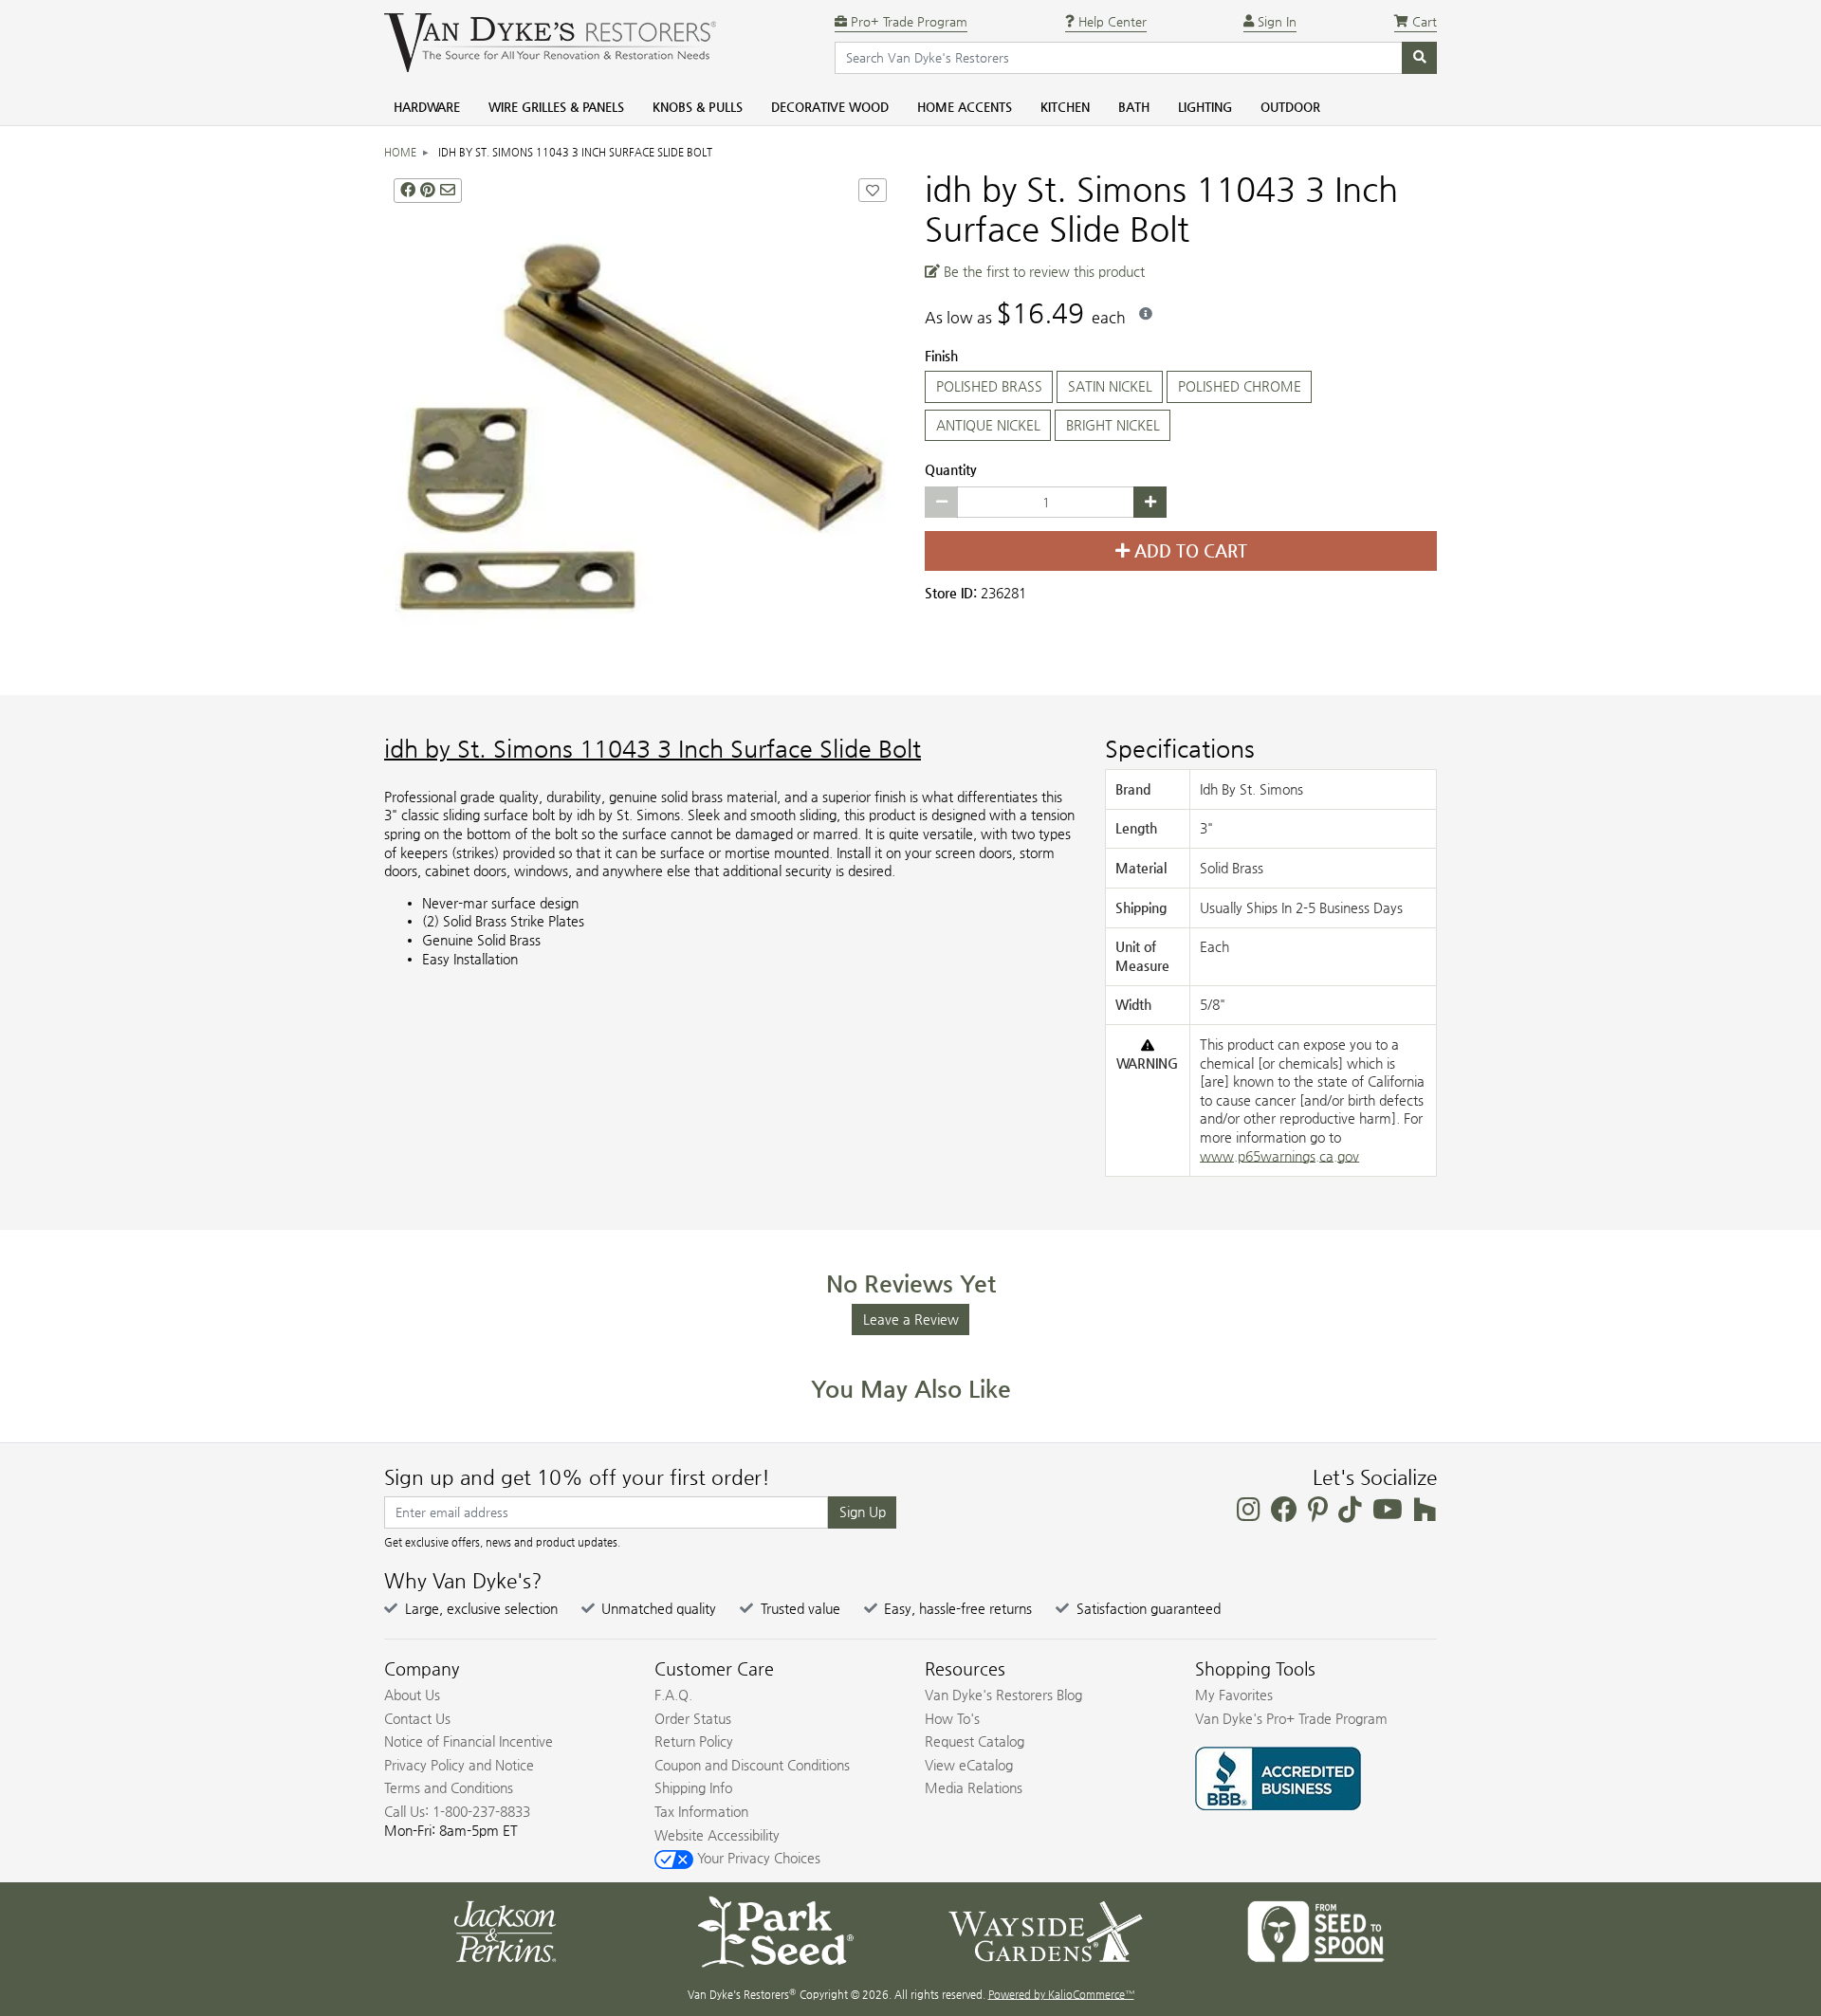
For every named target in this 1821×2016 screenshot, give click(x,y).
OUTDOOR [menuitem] (1290, 107)
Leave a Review (911, 1319)
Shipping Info (693, 1787)
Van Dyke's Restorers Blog (1003, 1695)
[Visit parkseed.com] (775, 1930)
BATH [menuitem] (1134, 107)
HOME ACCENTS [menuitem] (965, 107)
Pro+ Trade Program (907, 21)
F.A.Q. (673, 1695)
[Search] (1419, 58)
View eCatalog (969, 1765)
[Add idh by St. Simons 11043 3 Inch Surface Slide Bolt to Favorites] (873, 190)
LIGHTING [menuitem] (1205, 107)
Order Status (693, 1718)
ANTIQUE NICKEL (988, 425)
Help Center (1111, 21)
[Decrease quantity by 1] (941, 503)
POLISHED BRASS (989, 386)
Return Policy (694, 1741)
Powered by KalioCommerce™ (1061, 1995)
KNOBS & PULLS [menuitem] (698, 107)
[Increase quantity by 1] (1150, 503)
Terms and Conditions (449, 1787)
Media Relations (974, 1787)
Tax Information (701, 1811)
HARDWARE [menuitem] (427, 107)
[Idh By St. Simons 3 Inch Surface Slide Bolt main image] (640, 425)
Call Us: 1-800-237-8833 (457, 1811)
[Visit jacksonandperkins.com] (505, 1930)
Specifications (1180, 749)
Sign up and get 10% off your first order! (577, 1477)
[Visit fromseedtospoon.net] (1316, 1930)
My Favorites (1234, 1695)
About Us (412, 1695)
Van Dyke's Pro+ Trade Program (1291, 1718)
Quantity (951, 469)
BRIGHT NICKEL (1113, 425)
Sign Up (863, 1512)
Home (400, 152)
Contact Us (417, 1718)
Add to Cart (1188, 551)
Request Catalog (975, 1741)
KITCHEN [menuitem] (1065, 107)
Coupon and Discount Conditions (752, 1765)
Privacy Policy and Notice (459, 1765)
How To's (952, 1718)
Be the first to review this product (1042, 271)
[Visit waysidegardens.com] (1046, 1930)
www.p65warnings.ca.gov (1279, 1156)
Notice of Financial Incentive (469, 1741)
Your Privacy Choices (757, 1858)
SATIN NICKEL (1110, 386)
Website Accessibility (717, 1835)
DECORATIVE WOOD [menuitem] (830, 107)
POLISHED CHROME (1240, 386)
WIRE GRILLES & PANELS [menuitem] (556, 107)
